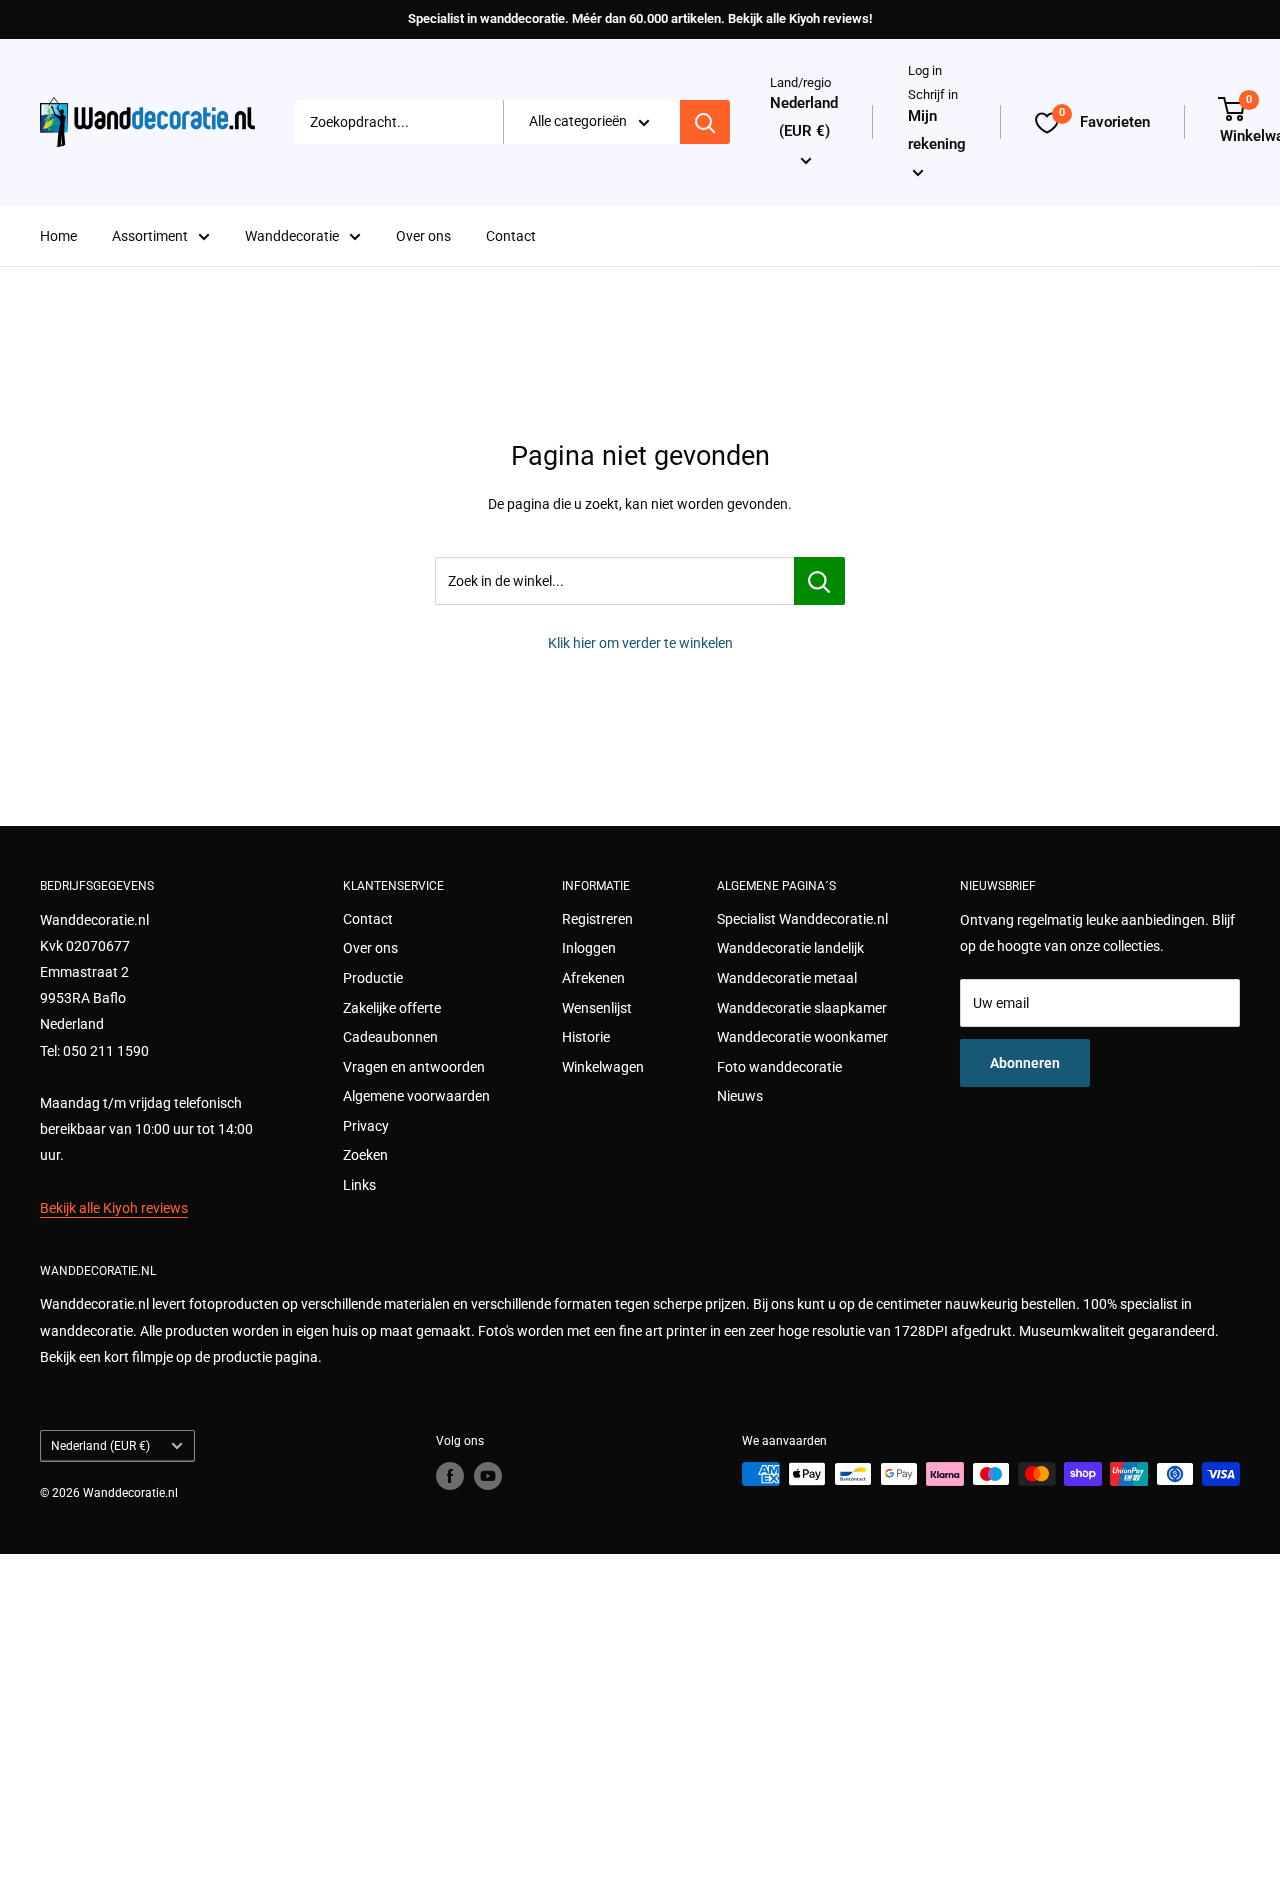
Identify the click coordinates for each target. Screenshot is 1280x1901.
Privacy (366, 1126)
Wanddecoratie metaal (787, 978)
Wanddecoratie (292, 236)
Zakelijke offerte (392, 1008)
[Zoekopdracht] (705, 123)
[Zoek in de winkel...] (819, 581)
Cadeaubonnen (390, 1037)
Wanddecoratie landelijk (790, 948)
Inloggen (589, 948)
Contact (511, 236)
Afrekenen (593, 978)
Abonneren (1025, 1063)
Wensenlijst (597, 1008)
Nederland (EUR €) (100, 1446)
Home (58, 236)
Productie (373, 978)
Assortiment (150, 236)
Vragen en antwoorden (414, 1067)
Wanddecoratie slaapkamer (802, 1008)
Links (359, 1185)
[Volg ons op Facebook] (450, 1476)
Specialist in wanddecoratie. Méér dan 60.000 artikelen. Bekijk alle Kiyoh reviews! (640, 18)
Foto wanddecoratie (779, 1067)
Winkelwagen (603, 1067)
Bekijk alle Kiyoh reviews (114, 1208)
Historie (586, 1037)
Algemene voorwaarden (416, 1096)
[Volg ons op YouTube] (488, 1476)
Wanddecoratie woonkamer (802, 1037)
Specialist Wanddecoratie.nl (802, 919)
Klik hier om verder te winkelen (640, 643)
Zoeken (365, 1155)
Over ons (423, 236)
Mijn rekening (937, 130)
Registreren (597, 919)
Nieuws (740, 1096)
